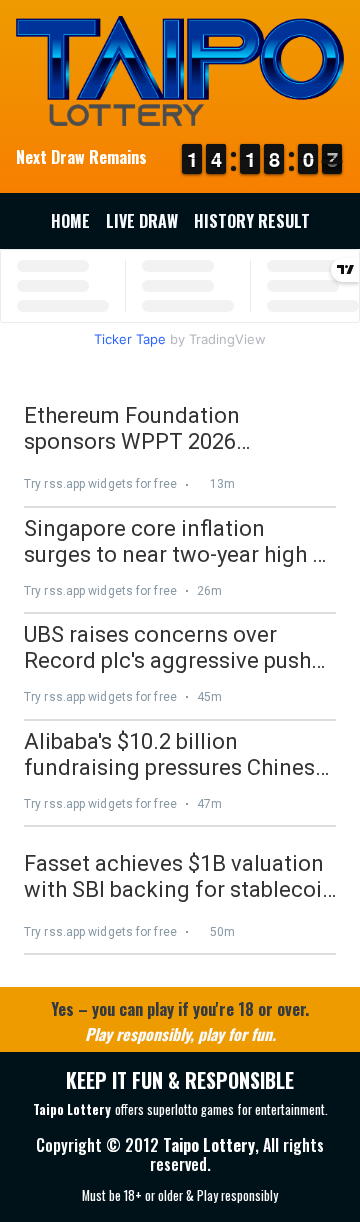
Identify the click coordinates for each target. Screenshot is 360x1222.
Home (70, 221)
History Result (252, 221)
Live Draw (142, 221)
